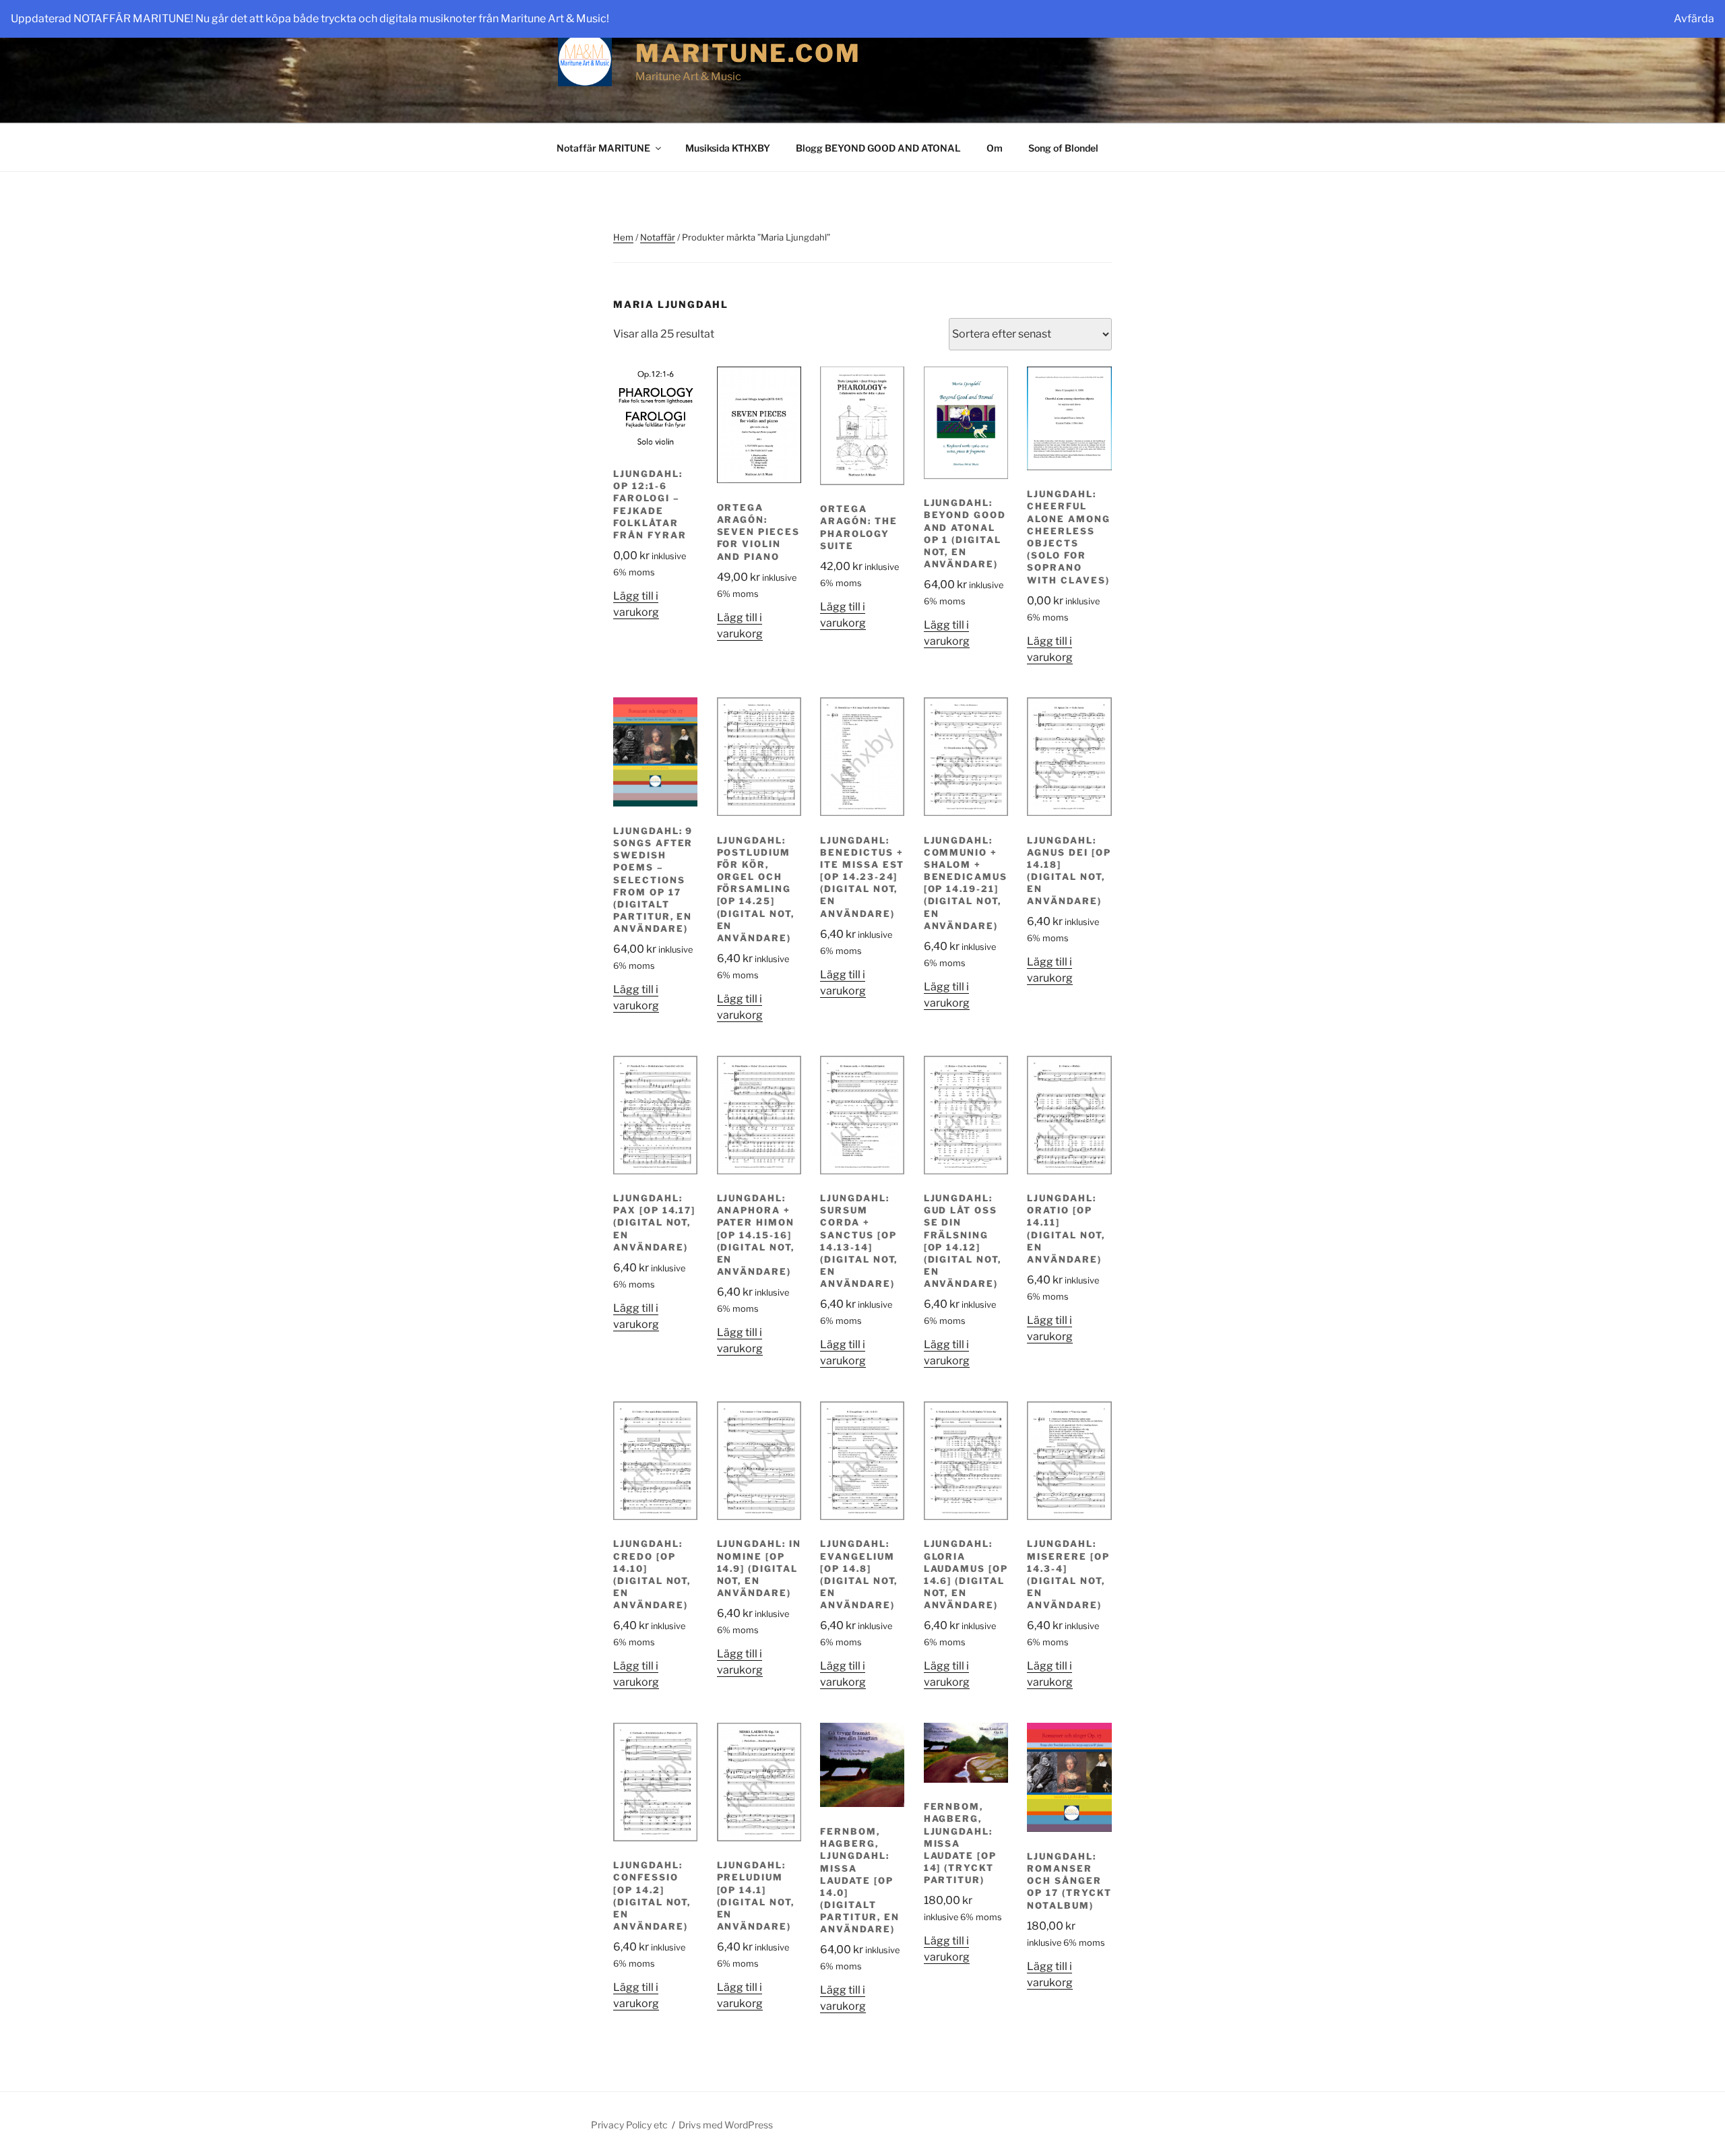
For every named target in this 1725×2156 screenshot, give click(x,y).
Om (995, 148)
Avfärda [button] (1694, 19)
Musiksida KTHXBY (728, 148)
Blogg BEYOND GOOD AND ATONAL (878, 148)
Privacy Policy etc (629, 2125)
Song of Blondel (1063, 148)
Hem (623, 237)
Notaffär (658, 237)
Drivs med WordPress (726, 2125)
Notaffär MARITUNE (603, 148)
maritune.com (748, 53)
